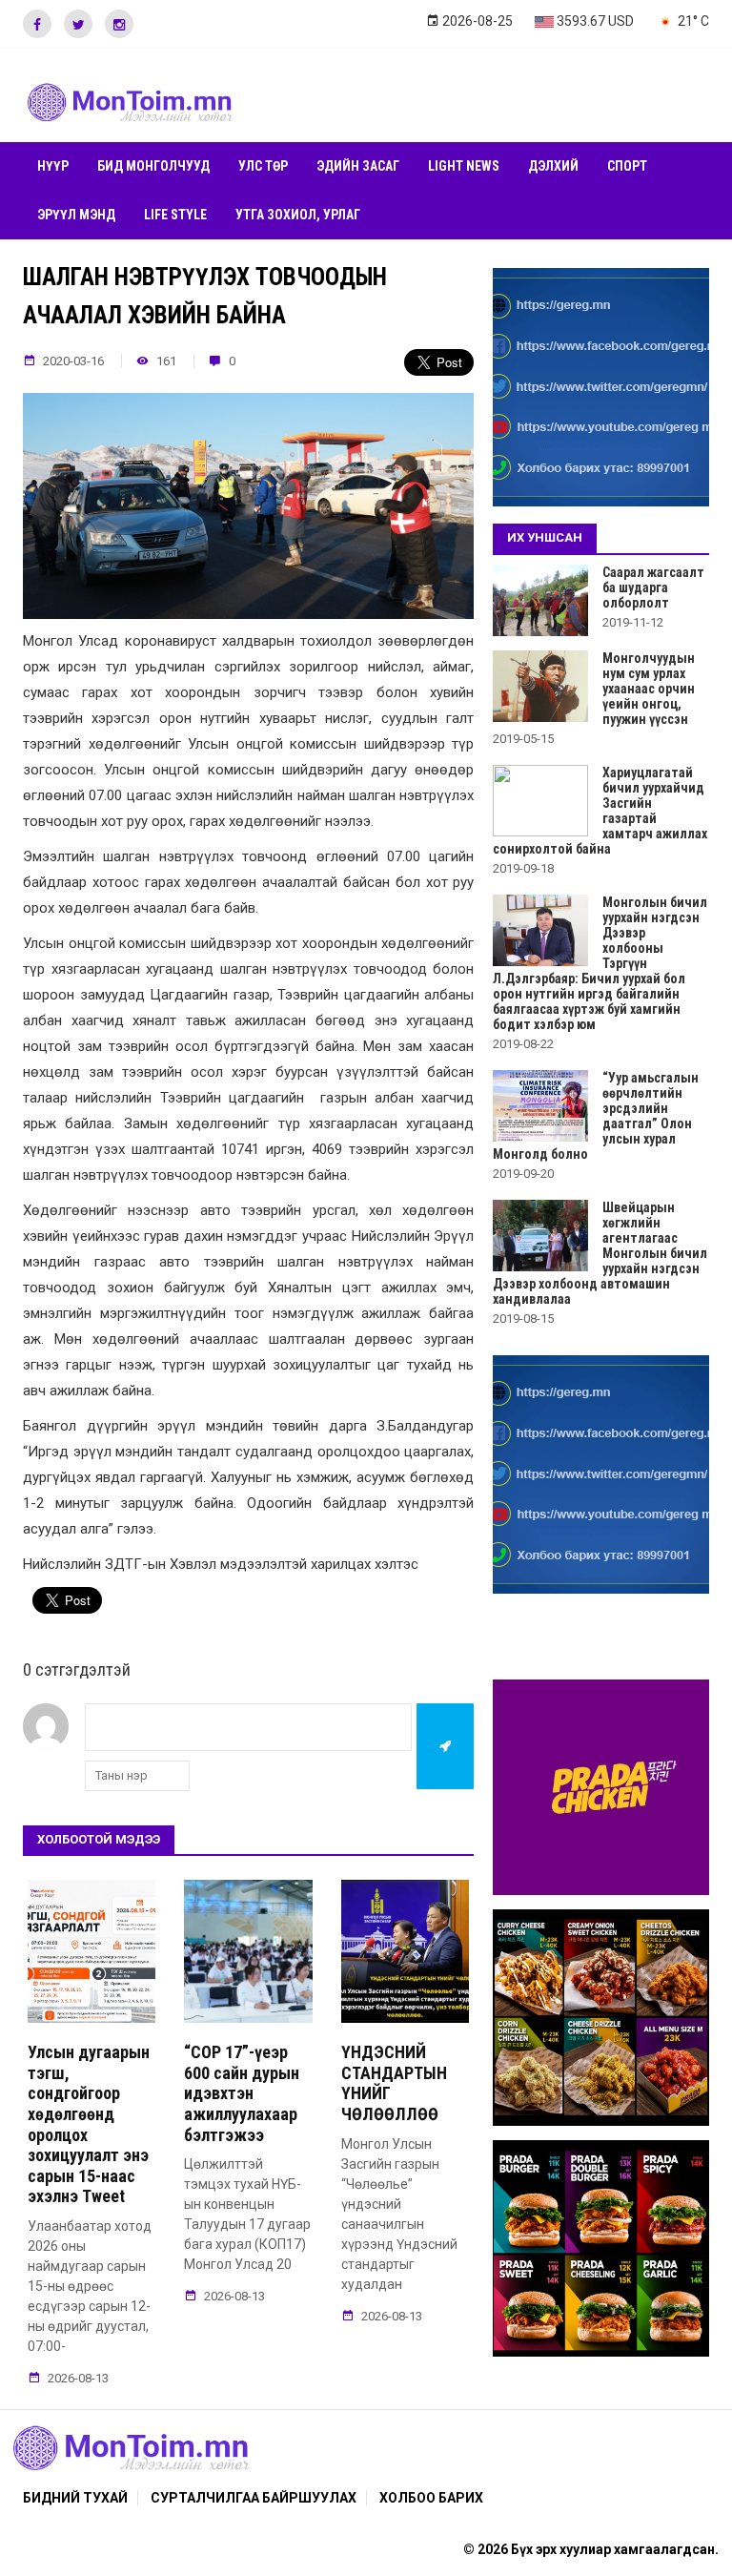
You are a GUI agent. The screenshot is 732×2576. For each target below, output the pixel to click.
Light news (464, 166)
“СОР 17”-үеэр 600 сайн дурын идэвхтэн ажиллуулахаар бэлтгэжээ (242, 2093)
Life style (175, 215)
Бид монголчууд (153, 166)
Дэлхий (553, 166)
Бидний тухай (75, 2498)
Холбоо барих (431, 2498)
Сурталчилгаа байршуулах (254, 2498)
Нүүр (53, 166)
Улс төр (263, 166)
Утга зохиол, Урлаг (298, 215)
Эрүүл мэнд (76, 215)
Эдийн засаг (358, 166)
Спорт (627, 166)
